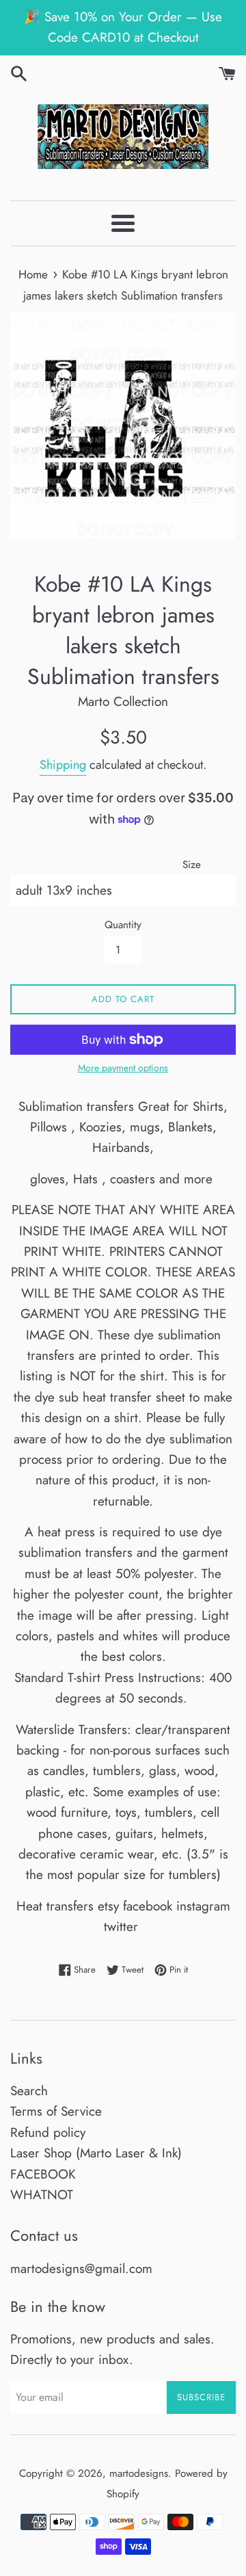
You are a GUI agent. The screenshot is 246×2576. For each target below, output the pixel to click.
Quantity (123, 925)
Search (29, 2091)
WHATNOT (42, 2195)
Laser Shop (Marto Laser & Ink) (96, 2153)
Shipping (63, 765)
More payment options (123, 1068)
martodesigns (139, 2473)
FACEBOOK (43, 2174)
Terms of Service (56, 2111)
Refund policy (48, 2132)
